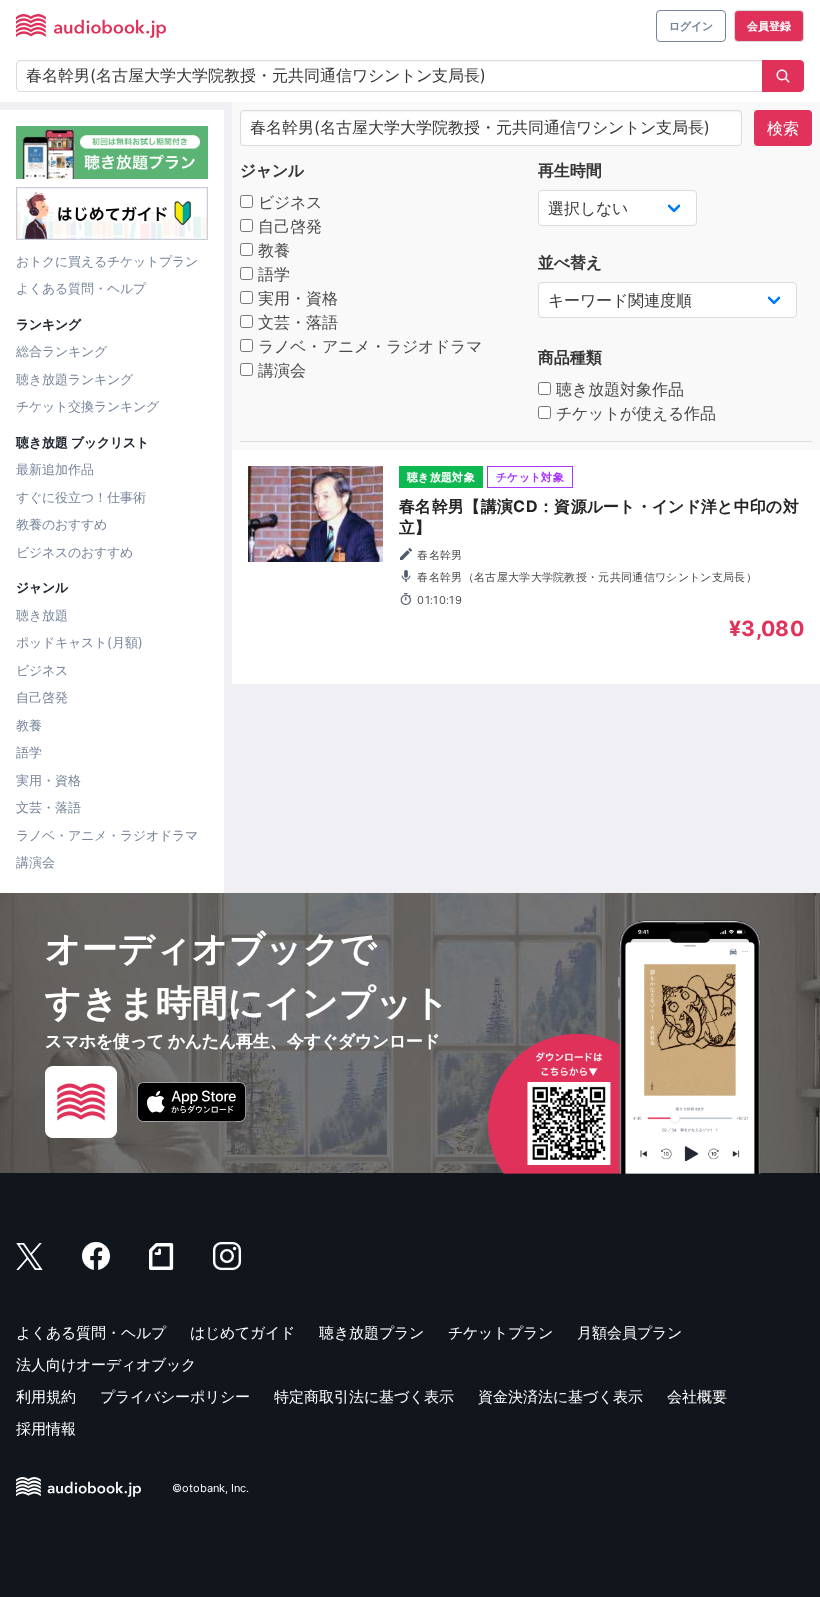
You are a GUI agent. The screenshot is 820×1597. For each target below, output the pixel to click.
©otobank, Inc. (210, 1488)
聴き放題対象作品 (617, 389)
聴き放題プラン (371, 1332)
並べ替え (570, 262)
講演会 (35, 862)
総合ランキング (61, 351)
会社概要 (697, 1396)
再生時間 (570, 170)
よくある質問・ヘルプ (81, 288)
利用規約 (46, 1396)
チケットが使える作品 (633, 413)
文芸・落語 (48, 807)
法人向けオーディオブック (106, 1364)
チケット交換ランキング (87, 406)
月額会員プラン (629, 1332)
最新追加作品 (55, 469)
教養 (29, 725)
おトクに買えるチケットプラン (107, 261)
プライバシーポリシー (175, 1396)
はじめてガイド (242, 1332)
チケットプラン (500, 1332)
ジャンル (272, 170)
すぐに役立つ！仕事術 (81, 497)
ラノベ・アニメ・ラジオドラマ (107, 835)
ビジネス (42, 670)
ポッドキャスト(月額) (79, 642)
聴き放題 (42, 615)
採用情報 (46, 1428)
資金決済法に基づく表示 (560, 1396)
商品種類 (570, 357)
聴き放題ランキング (74, 379)
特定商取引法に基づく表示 (364, 1396)
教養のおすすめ (61, 524)
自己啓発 (42, 697)
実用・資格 (48, 780)
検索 (783, 128)
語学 (29, 752)
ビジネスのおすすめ (74, 552)
